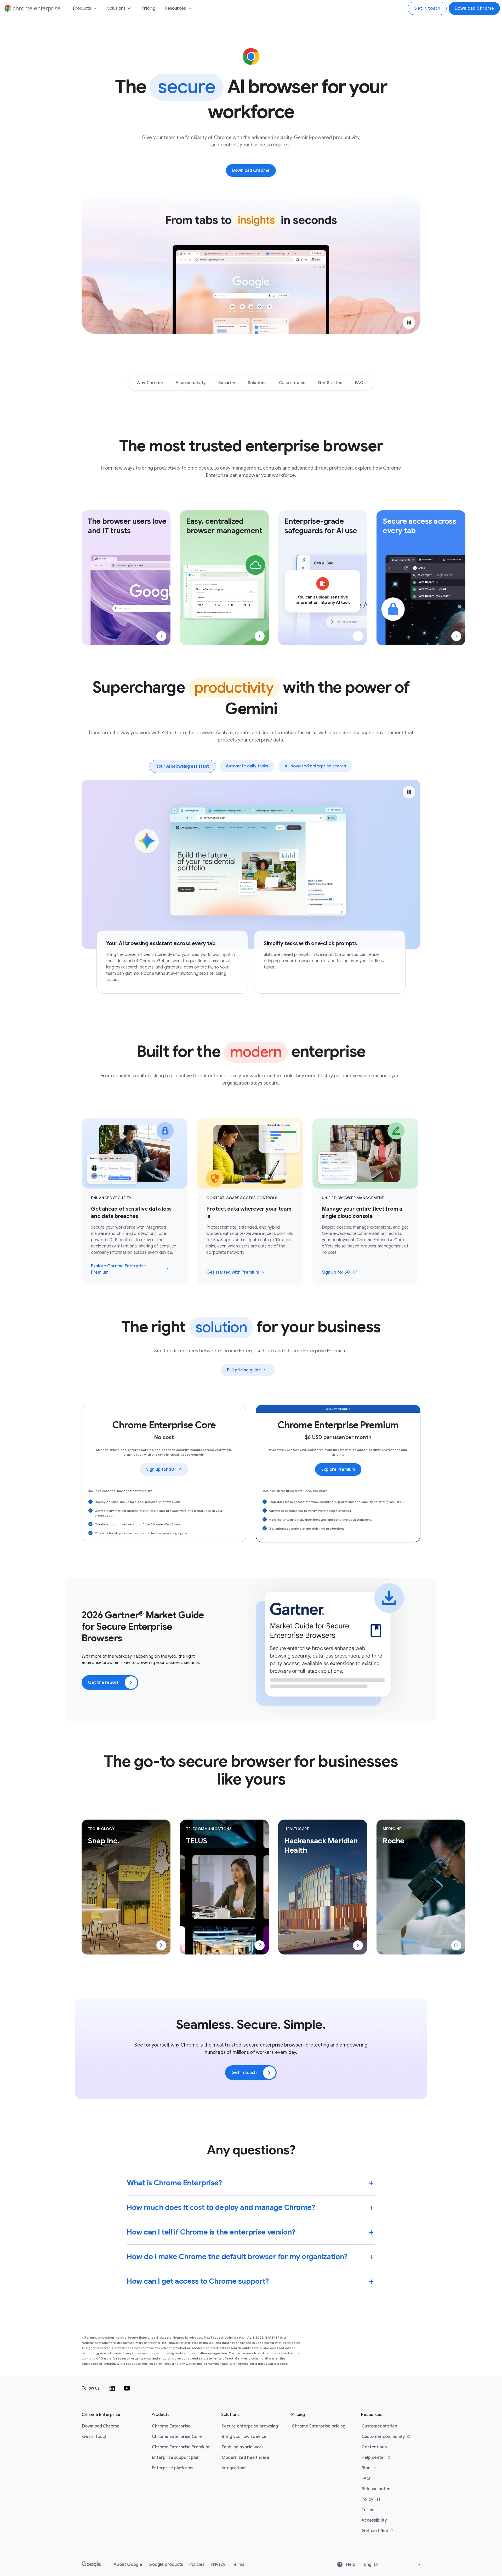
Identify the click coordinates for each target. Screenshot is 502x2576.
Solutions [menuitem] (116, 8)
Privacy (218, 2564)
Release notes (376, 2489)
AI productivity (191, 383)
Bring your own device (244, 2437)
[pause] (409, 323)
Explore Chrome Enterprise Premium (118, 1269)
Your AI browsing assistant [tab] (182, 766)
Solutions (257, 383)
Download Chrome (474, 8)
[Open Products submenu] (94, 8)
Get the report (103, 1683)
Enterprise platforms (173, 2468)
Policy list (371, 2499)
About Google (128, 2564)
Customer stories (379, 2426)
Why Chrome (150, 383)
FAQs (360, 383)
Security (227, 383)
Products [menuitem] (82, 8)
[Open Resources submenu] (189, 8)
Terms (368, 2510)
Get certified (386, 2531)
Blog (386, 2468)
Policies (197, 2564)
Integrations (234, 2468)
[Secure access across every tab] (456, 636)
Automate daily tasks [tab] (247, 766)
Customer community (386, 2437)
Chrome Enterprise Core (177, 2437)
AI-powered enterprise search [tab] (315, 766)
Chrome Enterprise (171, 2426)
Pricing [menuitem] (149, 8)
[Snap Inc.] (161, 1945)
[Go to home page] (91, 2564)
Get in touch (427, 8)
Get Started (330, 383)
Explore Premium (338, 1469)
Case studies (292, 383)
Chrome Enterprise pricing (319, 2426)
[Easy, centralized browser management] (260, 636)
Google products (166, 2564)
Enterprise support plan (176, 2458)
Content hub (374, 2447)
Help (350, 2564)
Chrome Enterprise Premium (181, 2447)
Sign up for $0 (343, 1274)
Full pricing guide (244, 1370)
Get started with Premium (233, 1272)
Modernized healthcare (246, 2458)
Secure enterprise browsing (250, 2426)
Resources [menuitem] (175, 8)
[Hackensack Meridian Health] (358, 1945)
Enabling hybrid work (243, 2447)
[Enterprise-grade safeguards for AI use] (358, 636)
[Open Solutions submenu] (129, 8)
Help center (386, 2458)
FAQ (366, 2478)
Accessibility (374, 2520)
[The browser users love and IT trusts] (161, 636)
